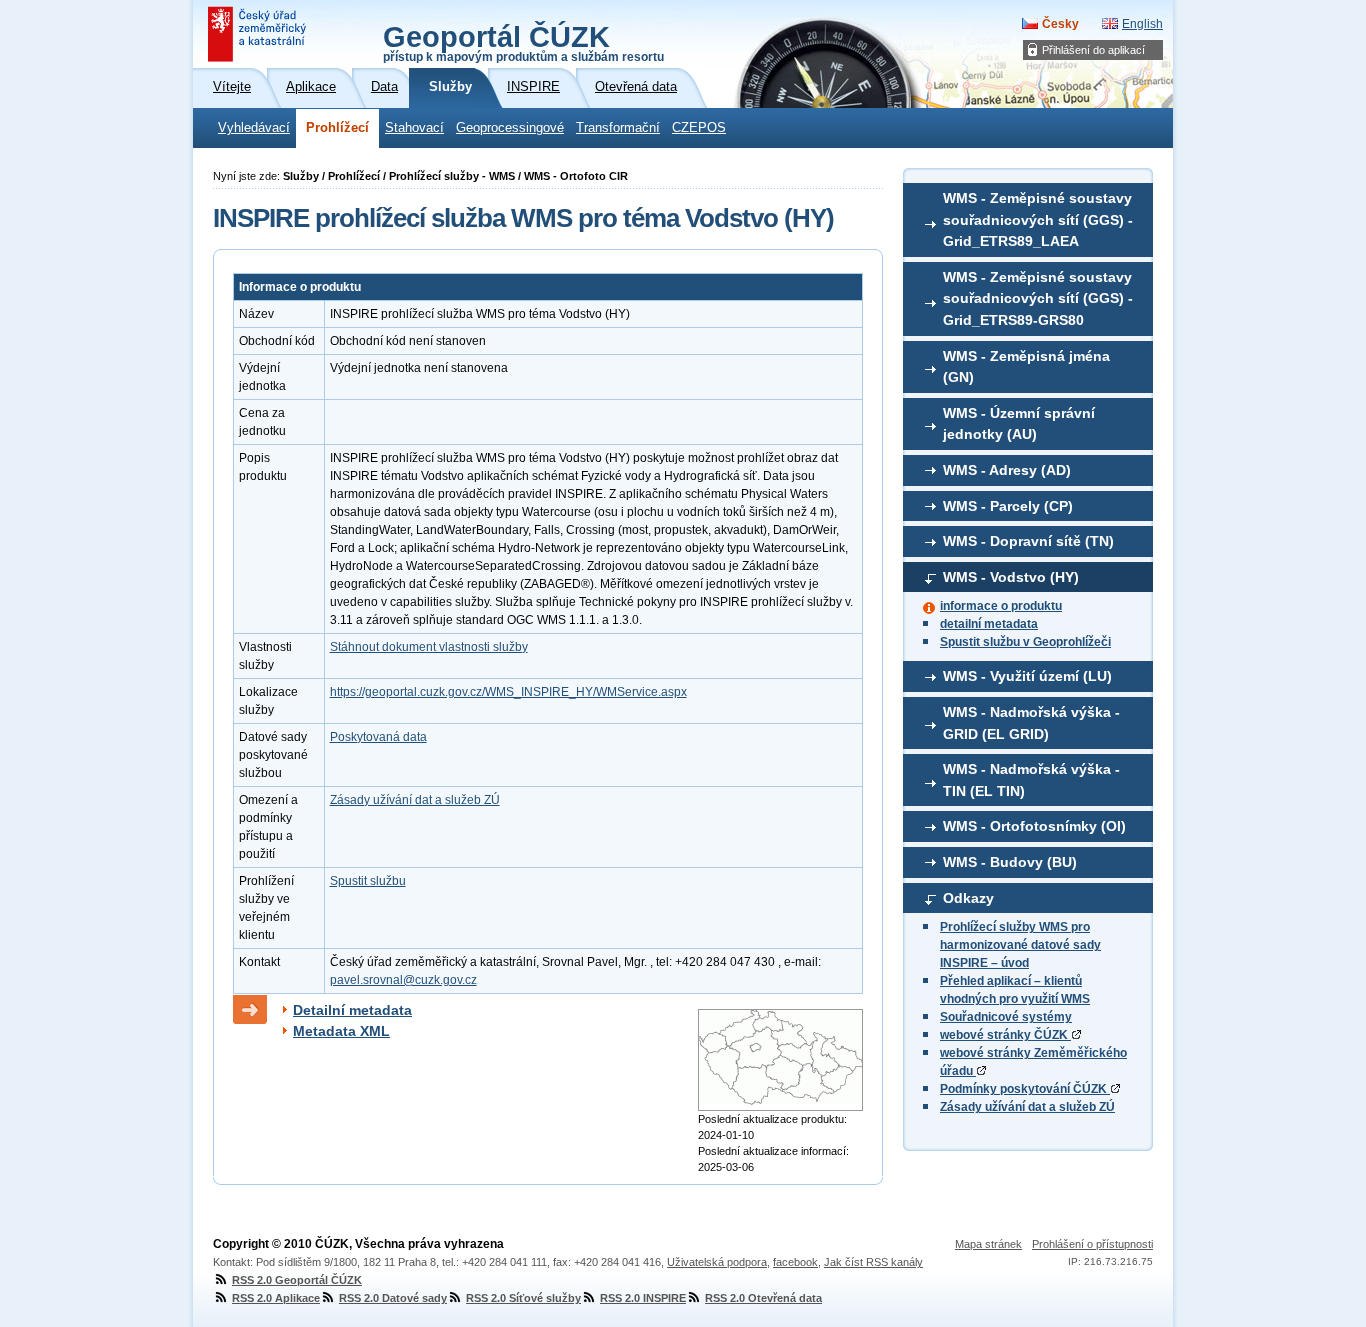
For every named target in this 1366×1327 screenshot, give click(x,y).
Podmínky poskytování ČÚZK (1025, 1089)
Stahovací (414, 128)
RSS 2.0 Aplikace (276, 1298)
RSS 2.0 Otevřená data (763, 1298)
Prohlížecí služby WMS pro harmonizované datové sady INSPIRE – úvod (1020, 945)
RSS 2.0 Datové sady (393, 1298)
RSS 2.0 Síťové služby (523, 1298)
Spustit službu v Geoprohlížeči (1025, 642)
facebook (795, 1262)
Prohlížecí (337, 128)
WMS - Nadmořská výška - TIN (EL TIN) (1031, 780)
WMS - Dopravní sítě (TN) (1028, 541)
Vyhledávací (254, 128)
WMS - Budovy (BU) (1010, 862)
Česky (1060, 24)
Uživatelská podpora (717, 1262)
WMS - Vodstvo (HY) (1011, 577)
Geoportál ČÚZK (523, 42)
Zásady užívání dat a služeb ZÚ (1027, 1107)
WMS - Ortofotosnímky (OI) (1034, 826)
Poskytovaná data (378, 737)
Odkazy (968, 898)
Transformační (618, 128)
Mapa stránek (988, 1244)
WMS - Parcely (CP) (1008, 506)
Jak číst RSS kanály (873, 1262)
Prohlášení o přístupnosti (1092, 1244)
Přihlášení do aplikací (1093, 50)
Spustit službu (368, 881)
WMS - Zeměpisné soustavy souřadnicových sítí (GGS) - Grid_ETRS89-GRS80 (1038, 298)
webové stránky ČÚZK (1005, 1035)
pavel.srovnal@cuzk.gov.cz (403, 980)
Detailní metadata (352, 1010)
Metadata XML (341, 1031)
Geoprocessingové (510, 128)
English (1142, 24)
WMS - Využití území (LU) (1027, 676)
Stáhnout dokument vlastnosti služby (429, 647)
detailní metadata (989, 624)
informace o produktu (1001, 606)
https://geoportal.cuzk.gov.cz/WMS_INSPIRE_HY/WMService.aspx (508, 692)
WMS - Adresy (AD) (1007, 470)
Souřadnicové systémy (1006, 1017)
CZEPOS (699, 128)
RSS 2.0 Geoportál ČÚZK (297, 1280)
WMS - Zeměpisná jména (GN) (1026, 367)
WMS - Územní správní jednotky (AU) (1019, 424)
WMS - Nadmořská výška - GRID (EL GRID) (1031, 723)
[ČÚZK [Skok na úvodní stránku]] (259, 34)
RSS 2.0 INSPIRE (643, 1298)
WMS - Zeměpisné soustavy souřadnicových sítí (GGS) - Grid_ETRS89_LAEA (1038, 219)
